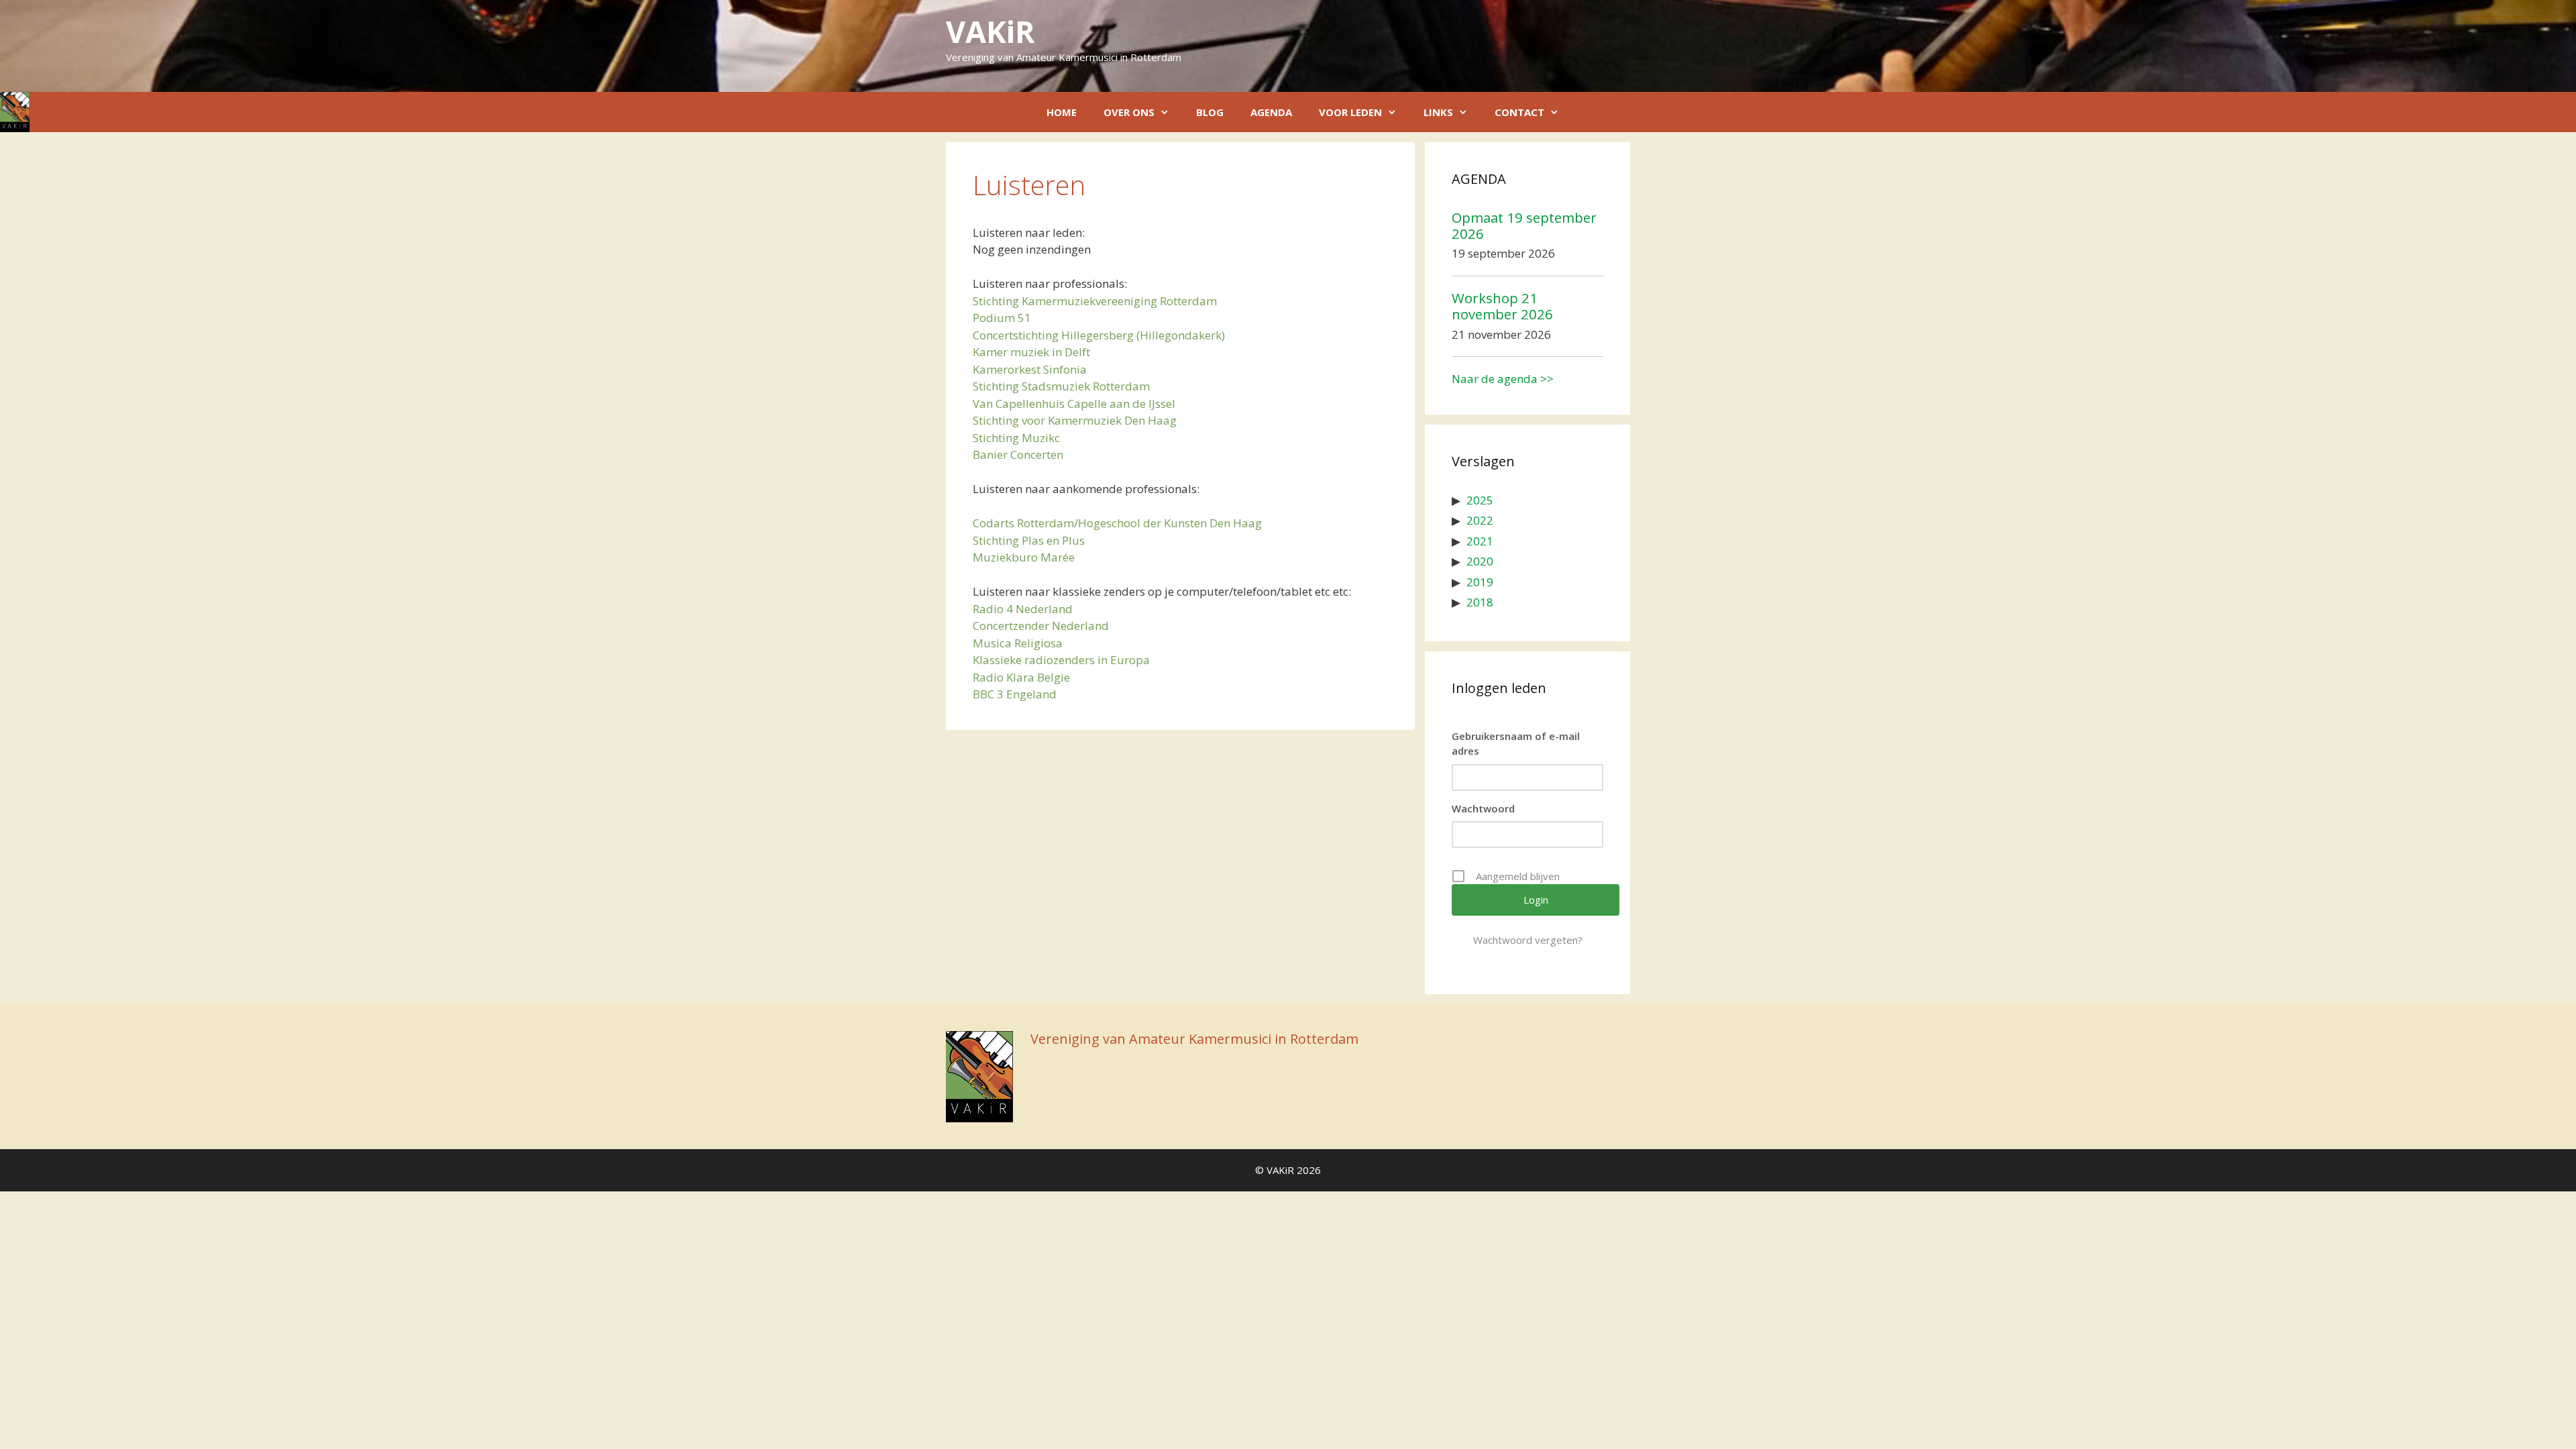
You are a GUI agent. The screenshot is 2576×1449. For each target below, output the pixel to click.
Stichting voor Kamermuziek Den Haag (1075, 420)
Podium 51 (1002, 318)
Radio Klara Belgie (1021, 677)
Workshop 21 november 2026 (1502, 306)
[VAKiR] (15, 112)
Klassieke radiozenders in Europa (1061, 660)
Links (1438, 112)
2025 (1480, 500)
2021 (1480, 541)
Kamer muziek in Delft (1031, 352)
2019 (1480, 582)
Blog (1210, 112)
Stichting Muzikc (1016, 438)
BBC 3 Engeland (1015, 694)
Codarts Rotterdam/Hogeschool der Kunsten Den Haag (1117, 523)
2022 (1480, 520)
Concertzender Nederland (1041, 626)
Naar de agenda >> (1503, 379)
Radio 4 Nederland (1023, 609)
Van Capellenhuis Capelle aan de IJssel (1074, 404)
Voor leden (1350, 112)
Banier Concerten (1018, 454)
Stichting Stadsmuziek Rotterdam (1061, 386)
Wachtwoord (1483, 808)
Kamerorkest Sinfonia (1030, 369)
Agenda (1271, 112)
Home (1062, 112)
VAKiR (990, 31)
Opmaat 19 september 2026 (1524, 225)
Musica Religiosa (1018, 643)
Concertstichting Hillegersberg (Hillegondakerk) (1099, 335)
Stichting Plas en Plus (1029, 540)
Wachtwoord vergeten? (1528, 940)
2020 (1480, 561)
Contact (1519, 112)
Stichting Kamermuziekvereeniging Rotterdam (1095, 301)
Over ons (1129, 112)
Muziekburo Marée (1024, 557)
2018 (1480, 602)
